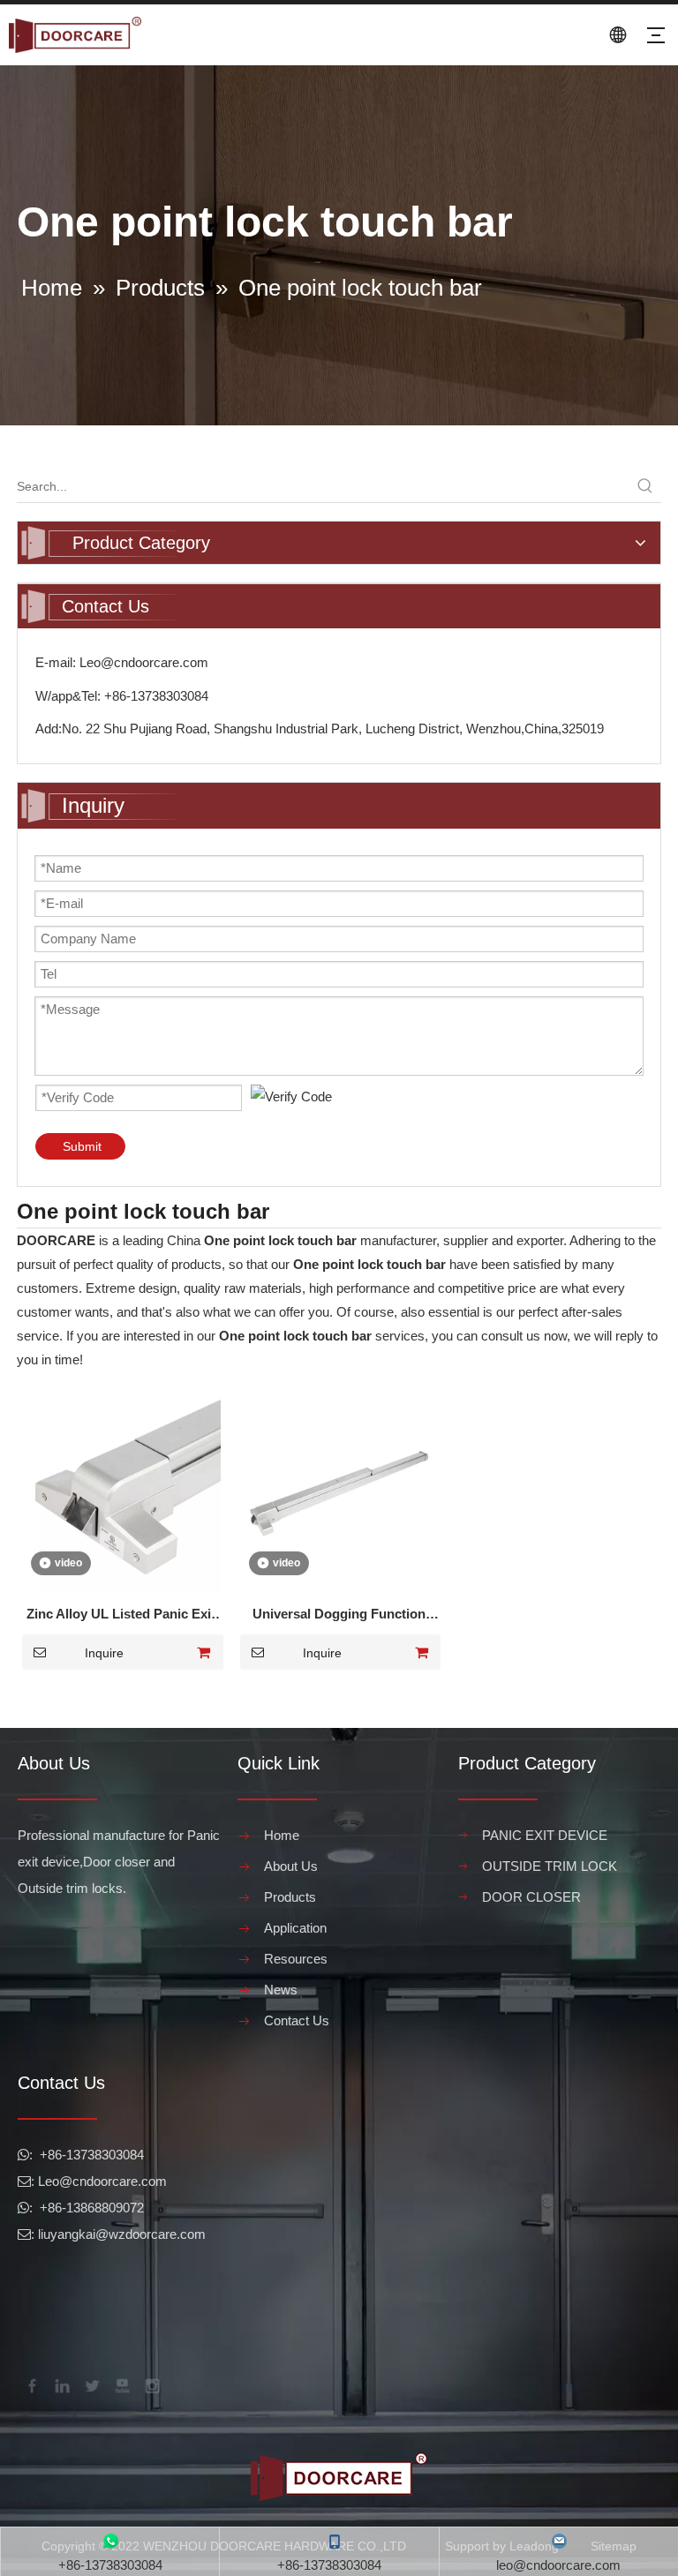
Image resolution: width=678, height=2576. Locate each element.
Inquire (104, 1653)
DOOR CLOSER (531, 1897)
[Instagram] (151, 2384)
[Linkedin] (61, 2384)
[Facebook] (31, 2384)
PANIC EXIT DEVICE (545, 1835)
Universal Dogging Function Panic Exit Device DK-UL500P (339, 1616)
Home (282, 1835)
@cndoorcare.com (113, 2181)
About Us (291, 1866)
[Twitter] (91, 2384)
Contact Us (297, 2020)
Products (290, 1897)
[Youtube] (121, 2384)
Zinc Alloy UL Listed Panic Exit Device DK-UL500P (121, 1616)
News (281, 1990)
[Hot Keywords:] (645, 486)
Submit (82, 1146)
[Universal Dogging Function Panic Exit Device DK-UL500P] (339, 1493)
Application (295, 1928)
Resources (296, 1959)
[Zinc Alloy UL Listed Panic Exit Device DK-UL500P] (121, 1493)
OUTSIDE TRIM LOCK (550, 1866)
